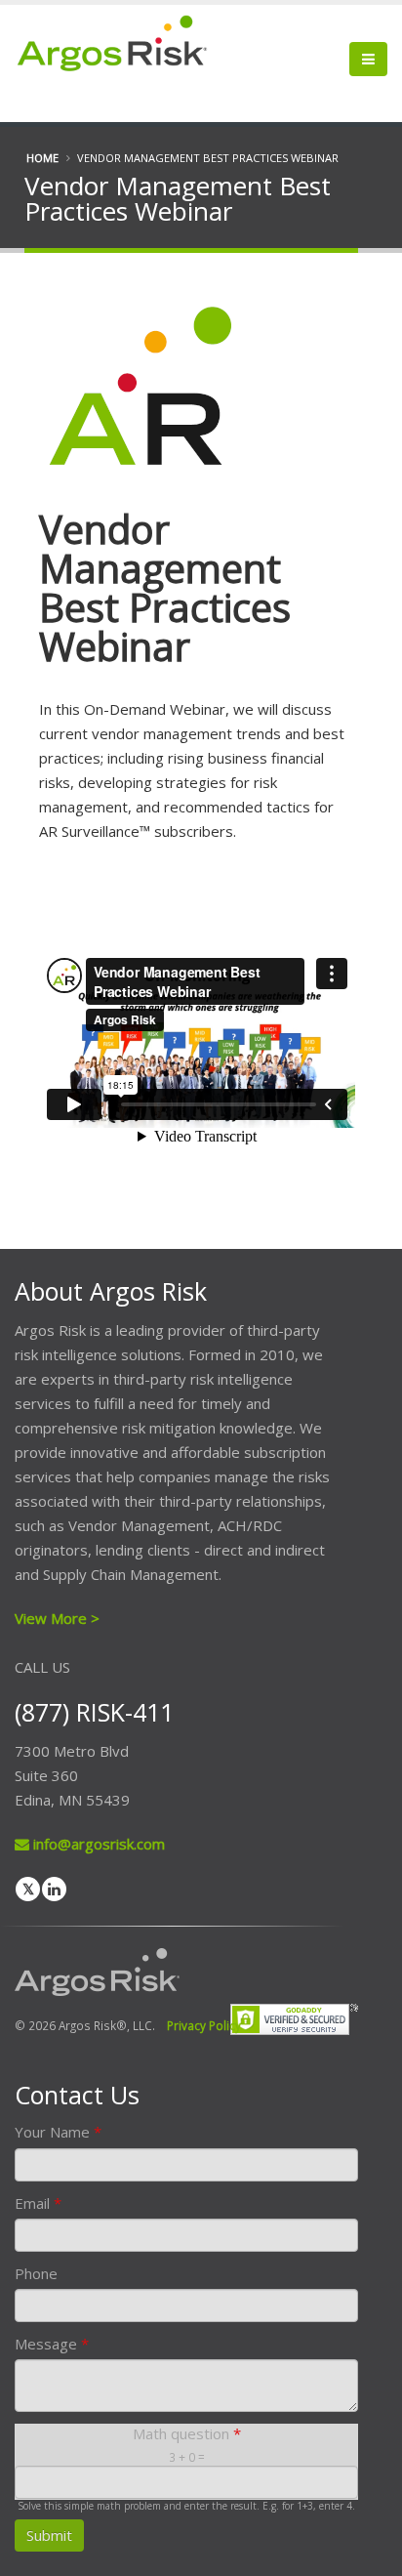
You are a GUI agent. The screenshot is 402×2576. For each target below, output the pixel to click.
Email (38, 2203)
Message (52, 2344)
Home (42, 158)
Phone (36, 2273)
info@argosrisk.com (97, 1844)
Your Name (58, 2132)
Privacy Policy (204, 2025)
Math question (187, 2433)
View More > (57, 1618)
